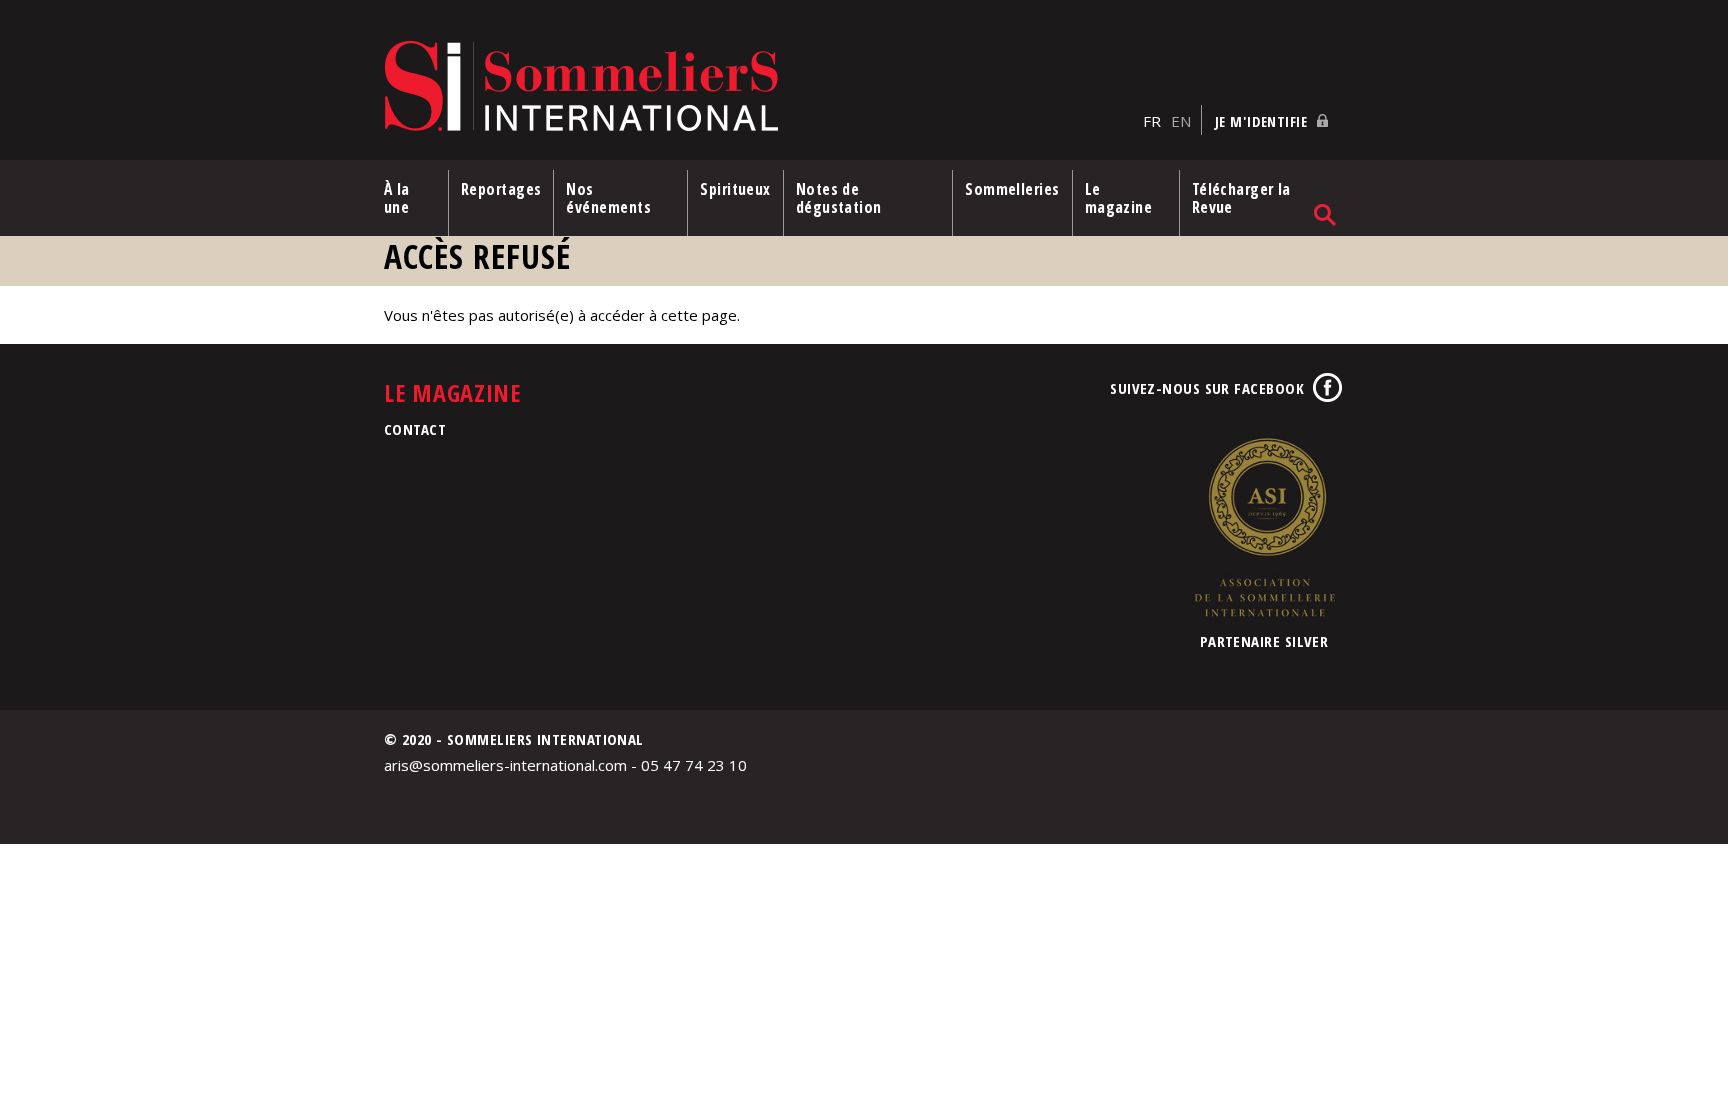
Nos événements (608, 198)
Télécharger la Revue (1241, 198)
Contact (415, 429)
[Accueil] (758, 87)
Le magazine (1119, 198)
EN (1181, 121)
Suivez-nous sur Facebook (1207, 388)
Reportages (501, 189)
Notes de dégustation (839, 198)
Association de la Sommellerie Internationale (1264, 527)
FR (1152, 121)
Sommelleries (1012, 189)
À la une (397, 198)
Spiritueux (735, 189)
